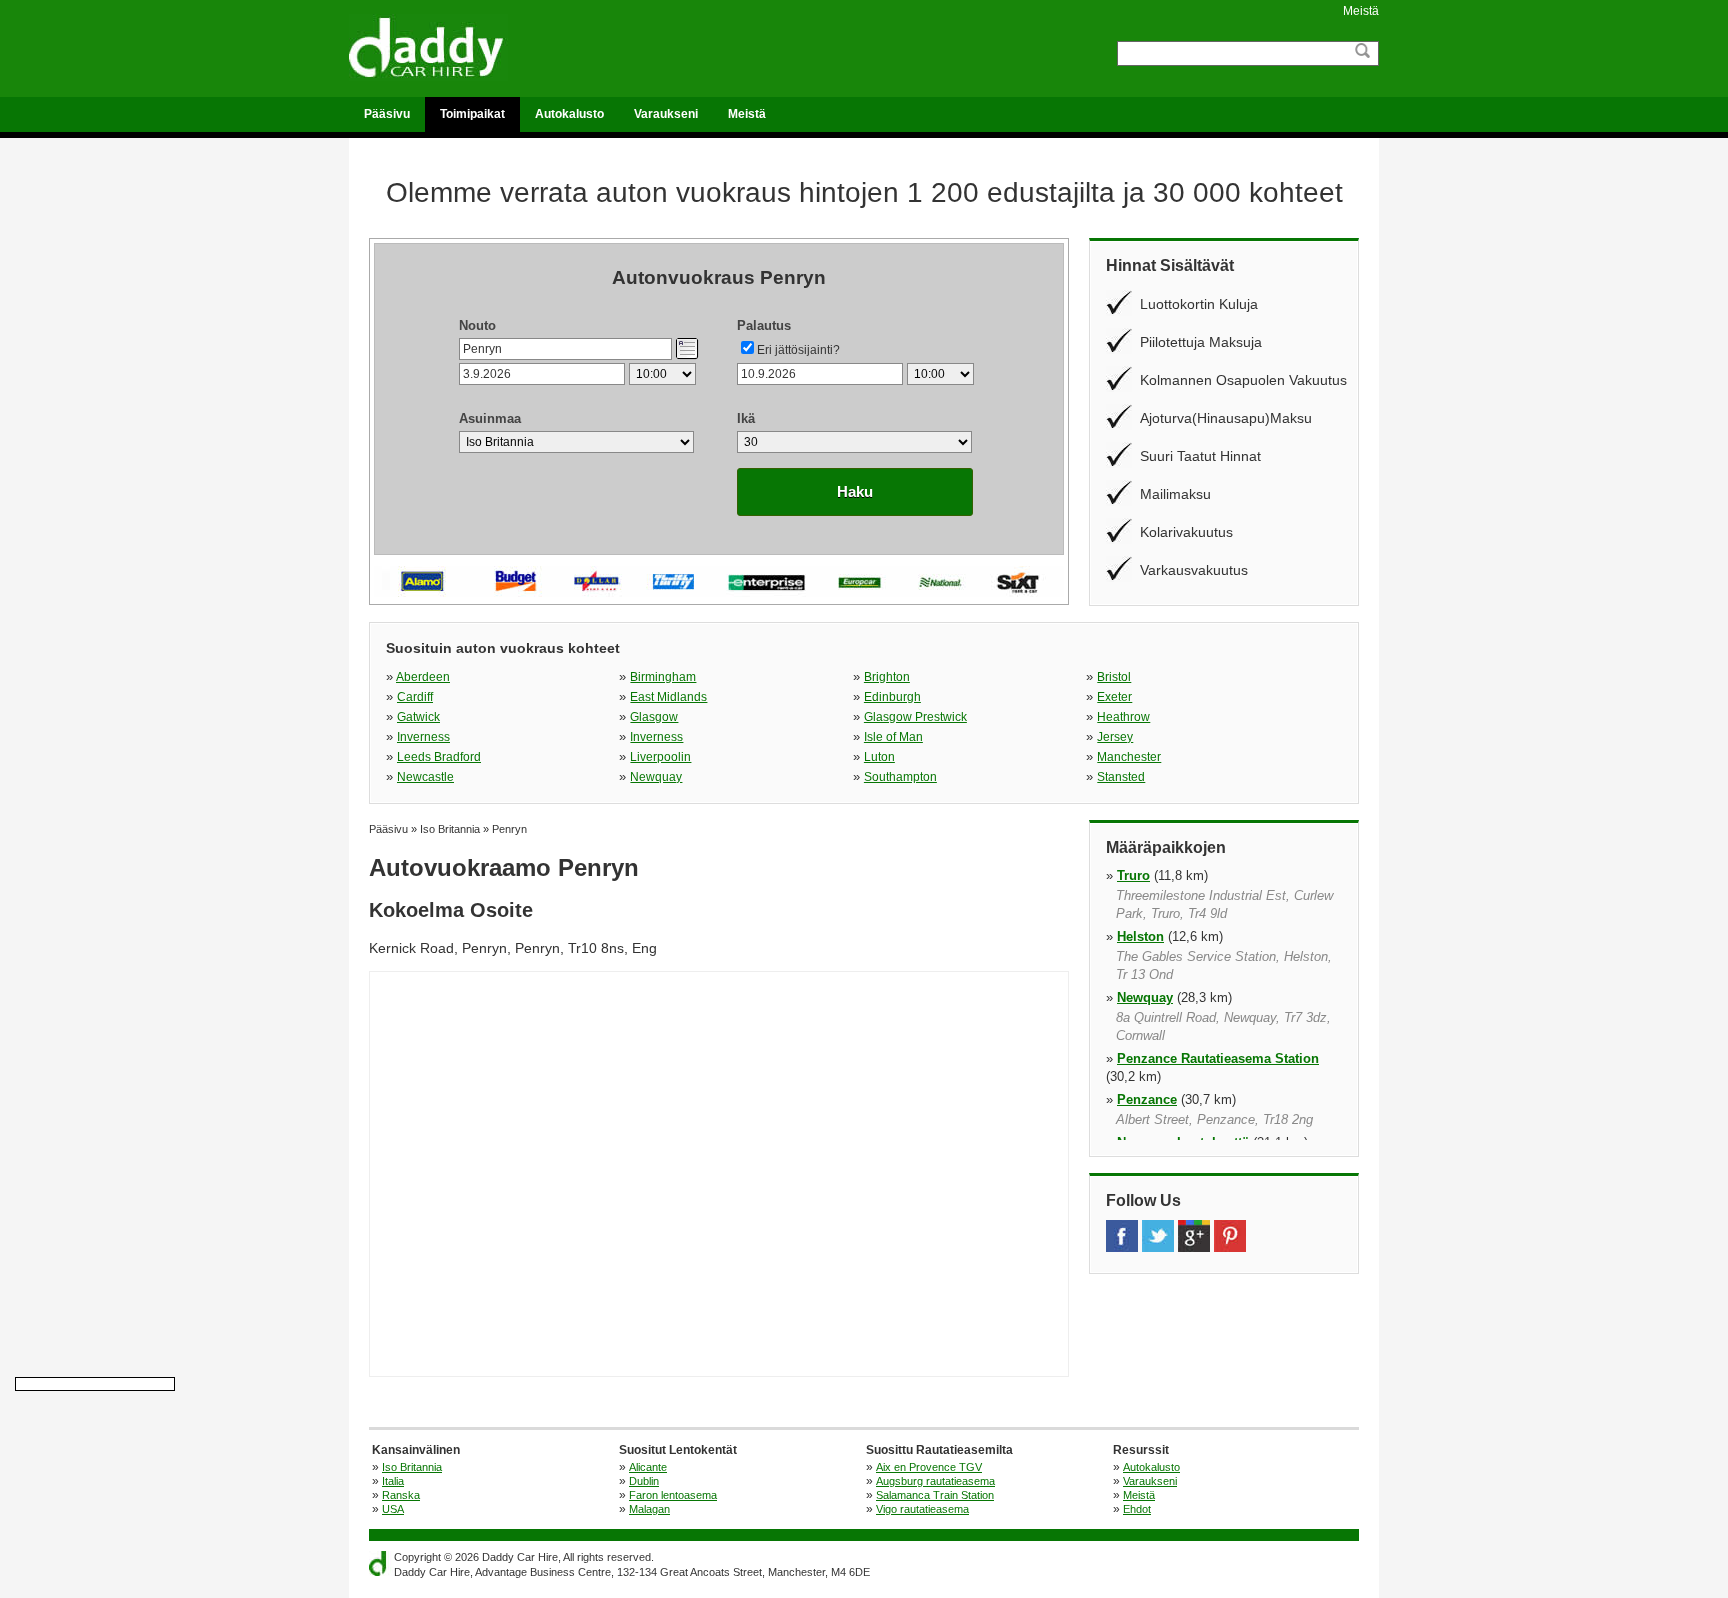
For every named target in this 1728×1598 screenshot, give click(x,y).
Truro (1133, 875)
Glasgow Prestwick (915, 717)
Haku (855, 491)
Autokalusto (569, 114)
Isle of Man (893, 737)
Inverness (423, 737)
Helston (1140, 936)
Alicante (648, 1467)
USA (393, 1509)
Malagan (649, 1509)
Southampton (900, 777)
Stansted (1121, 777)
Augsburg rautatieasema (935, 1481)
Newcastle (425, 777)
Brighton (887, 677)
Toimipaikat (472, 114)
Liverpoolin (660, 757)
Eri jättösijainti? (798, 350)
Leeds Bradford (439, 757)
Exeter (1114, 697)
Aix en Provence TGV (929, 1467)
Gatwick (418, 717)
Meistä (1361, 11)
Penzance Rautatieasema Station (1218, 1058)
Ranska (401, 1495)
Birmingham (663, 677)
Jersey (1115, 737)
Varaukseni (666, 114)
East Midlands (668, 697)
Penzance (1147, 1099)
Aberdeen (423, 677)
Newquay (656, 777)
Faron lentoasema (673, 1495)
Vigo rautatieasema (922, 1509)
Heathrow (1123, 717)
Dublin (644, 1481)
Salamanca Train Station (935, 1495)
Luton (879, 757)
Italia (393, 1481)
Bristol (1114, 677)
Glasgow (654, 717)
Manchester (1129, 757)
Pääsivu (387, 114)
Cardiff (415, 697)
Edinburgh (892, 697)
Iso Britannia (412, 1467)
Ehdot (1137, 1509)
